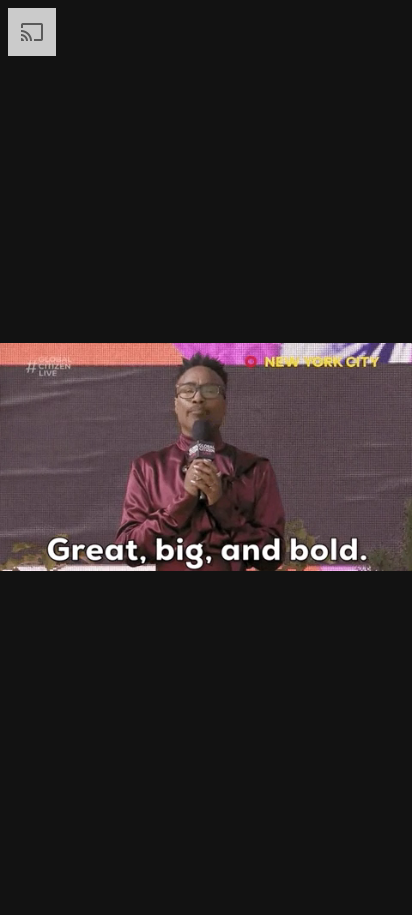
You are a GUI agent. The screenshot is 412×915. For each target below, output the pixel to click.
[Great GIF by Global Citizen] (206, 457)
